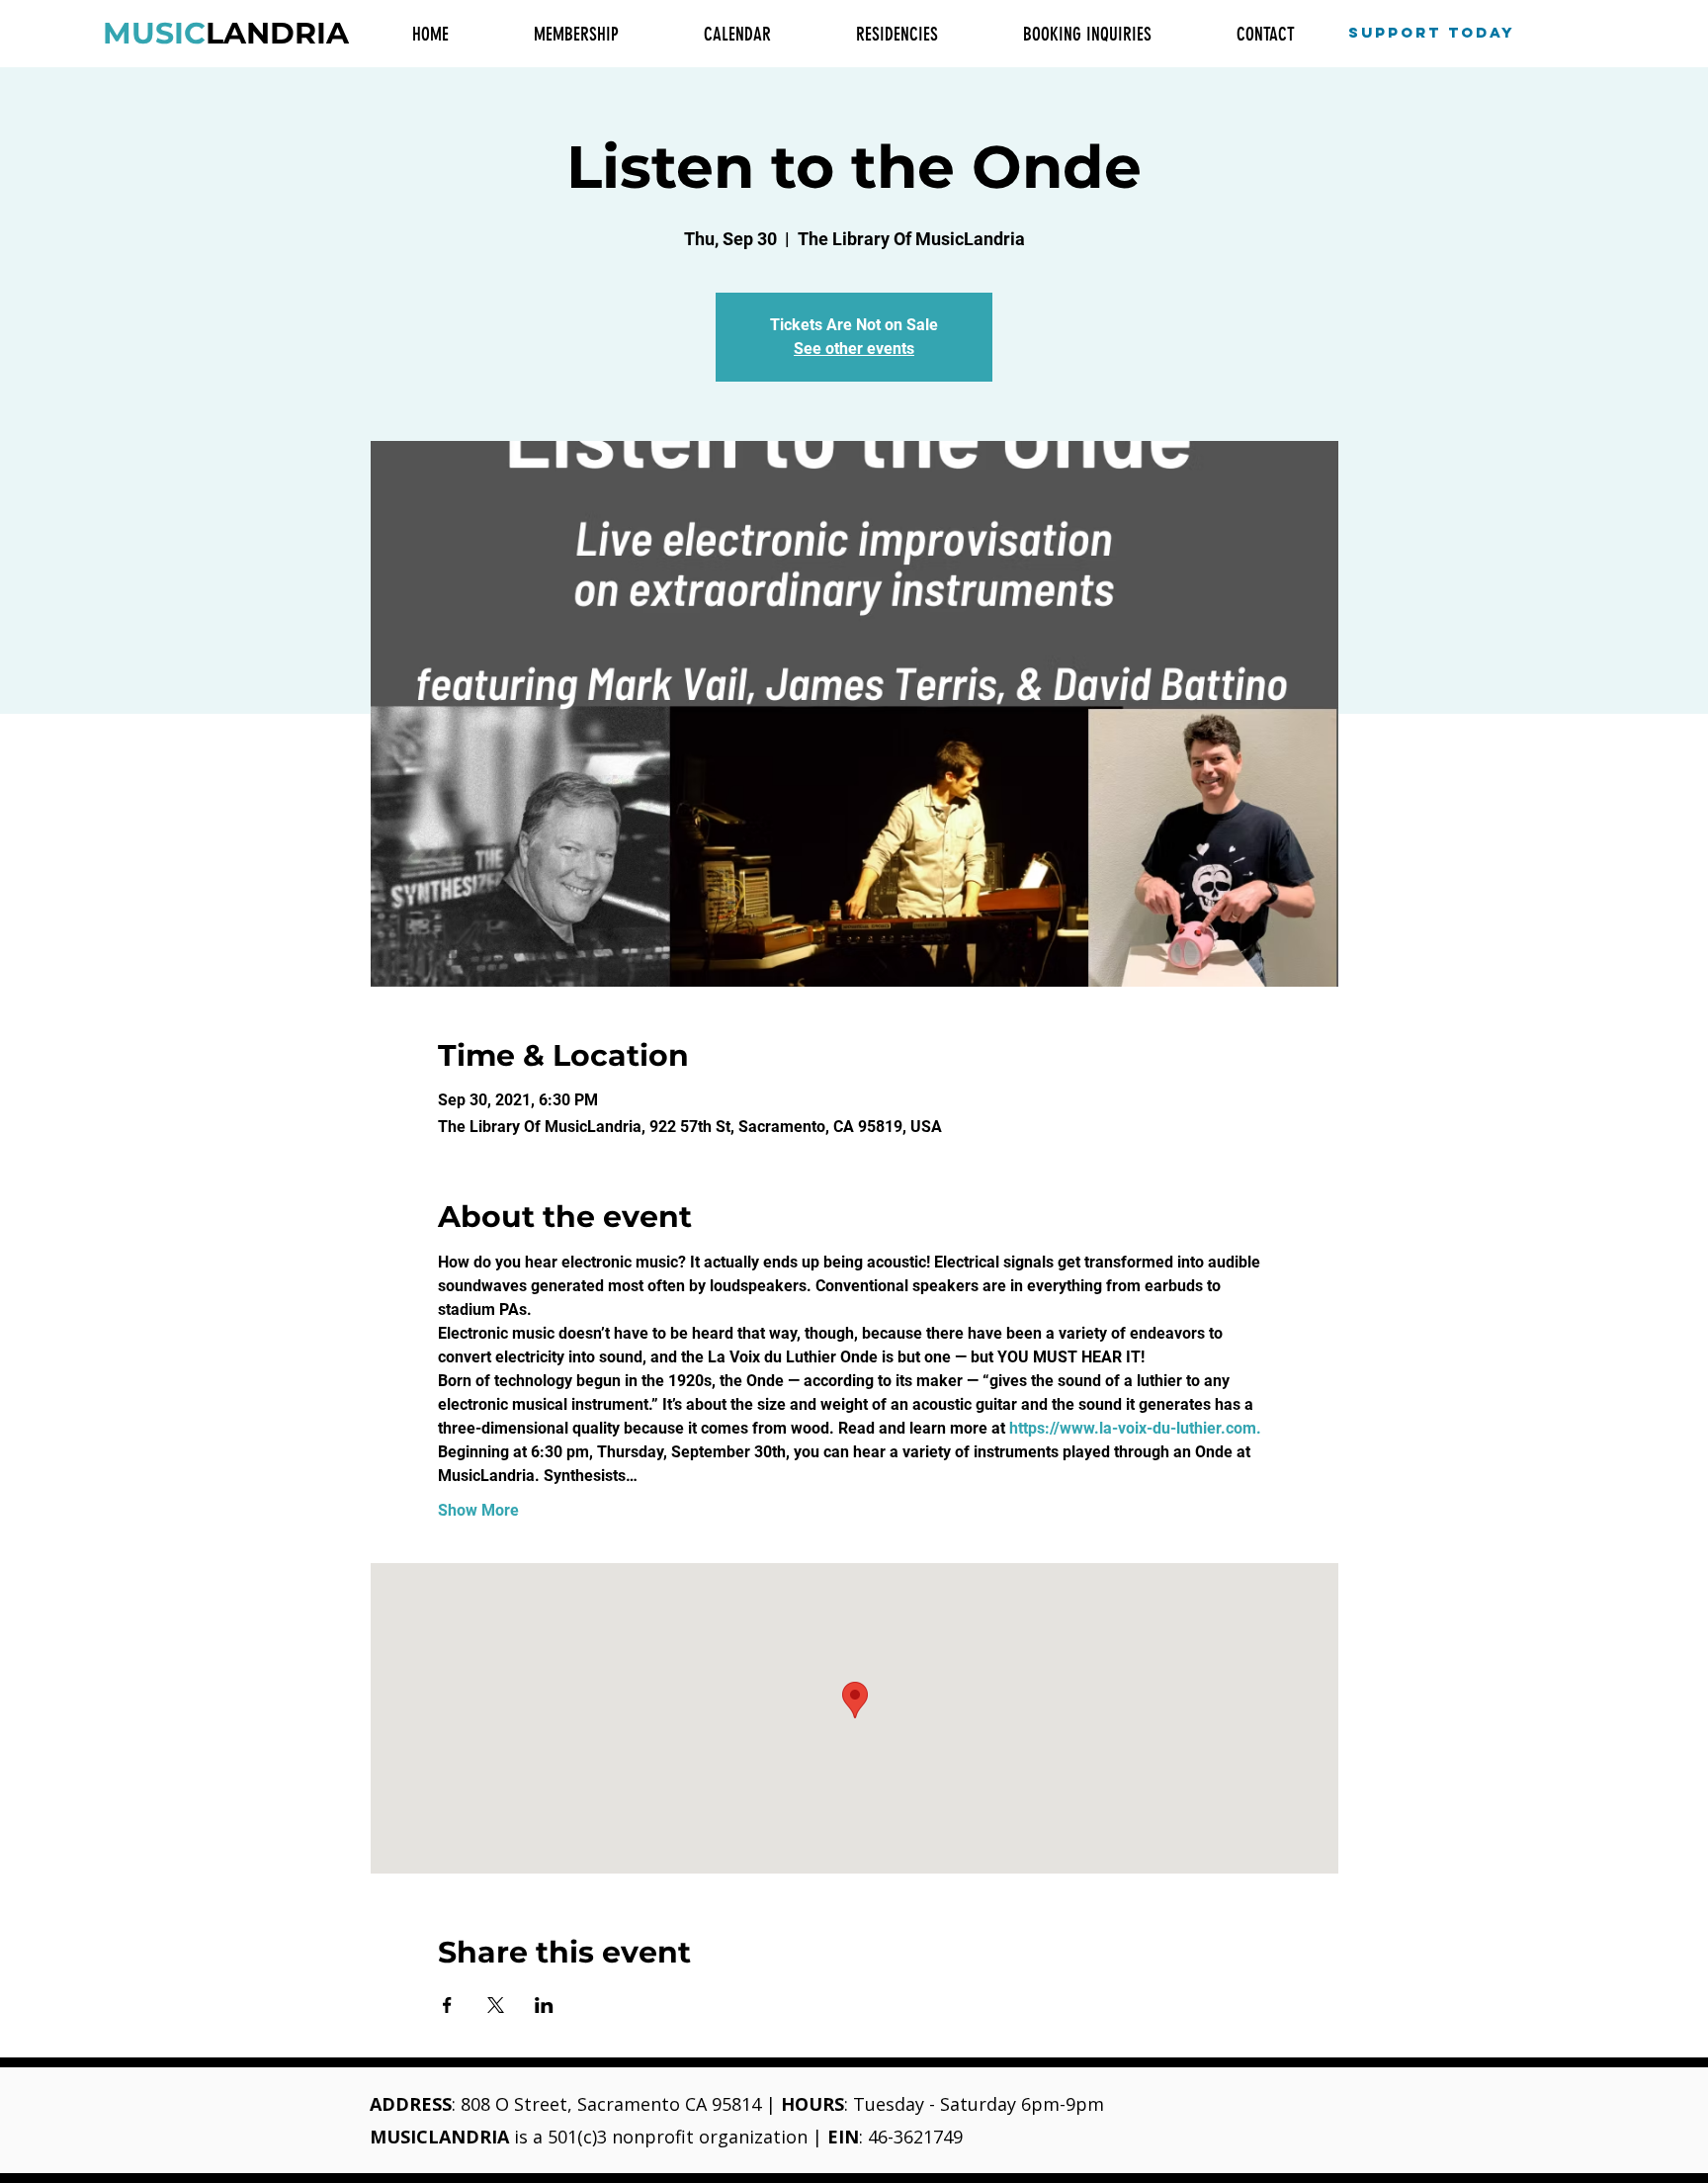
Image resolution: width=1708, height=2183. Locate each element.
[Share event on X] (496, 2005)
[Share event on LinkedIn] (544, 2005)
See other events (854, 349)
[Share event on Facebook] (447, 2005)
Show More (478, 1510)
